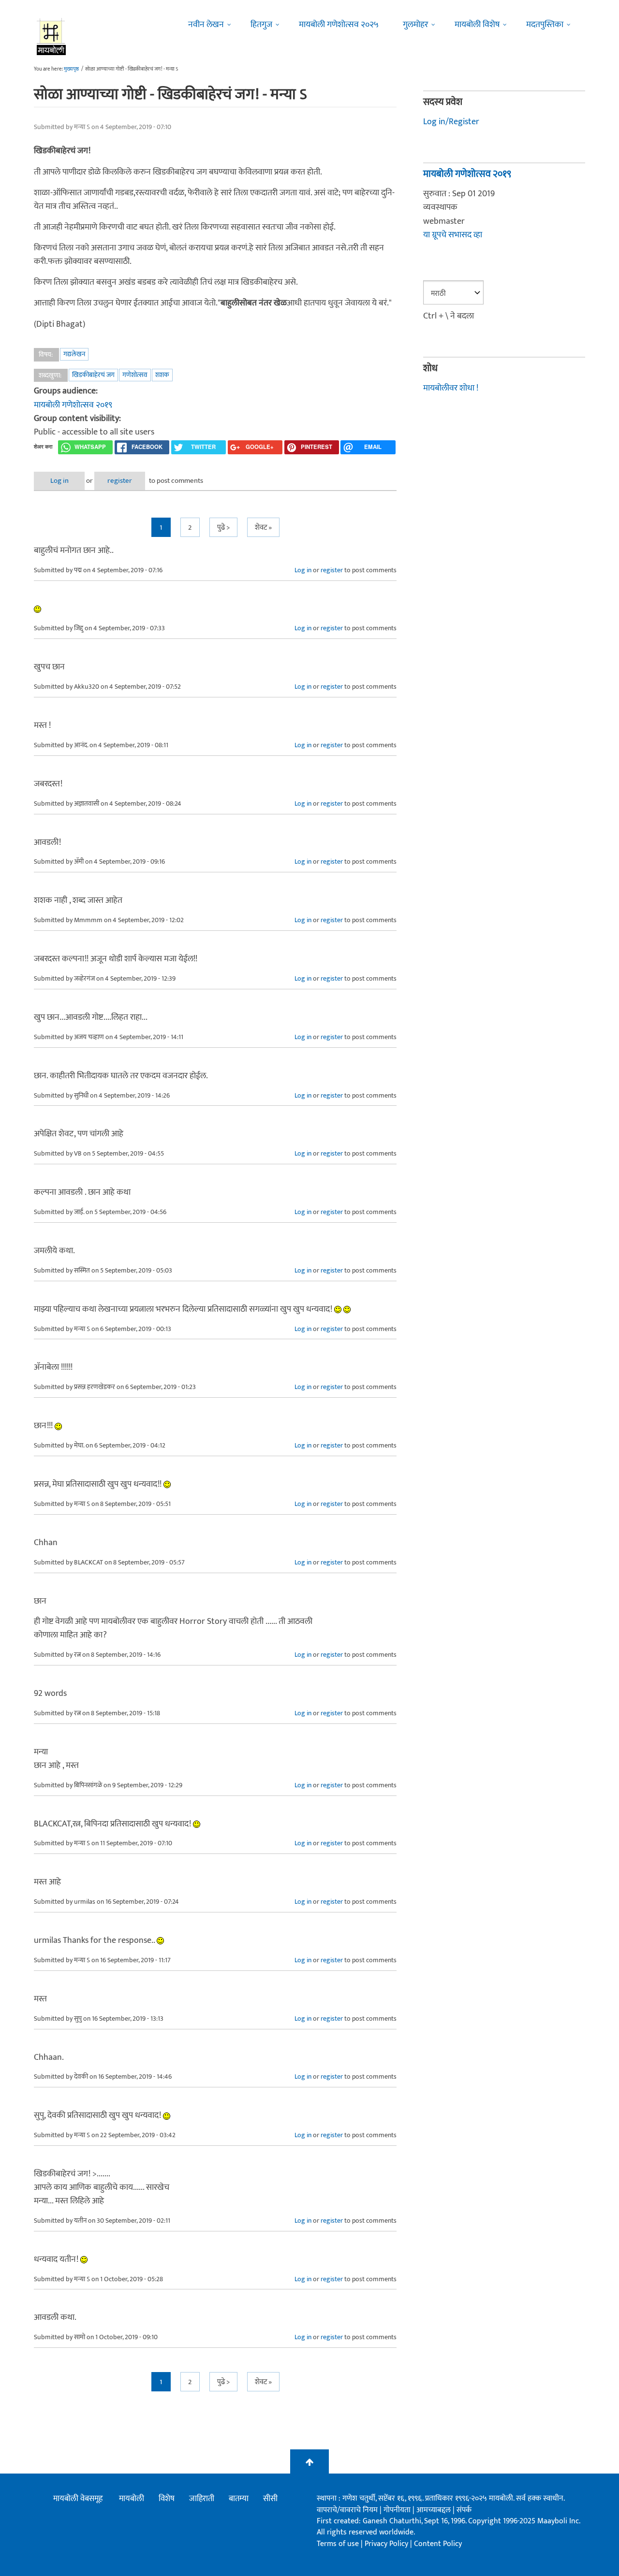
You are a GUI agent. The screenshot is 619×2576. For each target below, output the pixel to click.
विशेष (167, 2499)
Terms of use (338, 2544)
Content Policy (438, 2544)
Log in (59, 481)
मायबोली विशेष (477, 25)
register (120, 481)
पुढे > (223, 528)
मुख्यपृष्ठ (71, 69)
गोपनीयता (398, 2510)
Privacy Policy (387, 2544)
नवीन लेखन (206, 25)
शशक (162, 375)
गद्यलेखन (74, 354)
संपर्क (464, 2510)
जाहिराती (202, 2499)
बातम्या (239, 2499)
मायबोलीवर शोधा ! (451, 388)
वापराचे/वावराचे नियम (347, 2510)
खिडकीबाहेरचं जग (93, 375)
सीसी (270, 2499)
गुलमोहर (415, 25)
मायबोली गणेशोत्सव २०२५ (339, 25)
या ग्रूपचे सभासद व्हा (453, 235)
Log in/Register (451, 122)
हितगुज (261, 25)
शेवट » (263, 528)
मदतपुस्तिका (545, 25)
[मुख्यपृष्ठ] (52, 36)
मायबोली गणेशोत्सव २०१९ (73, 405)
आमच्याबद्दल (435, 2510)
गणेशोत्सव (135, 375)
